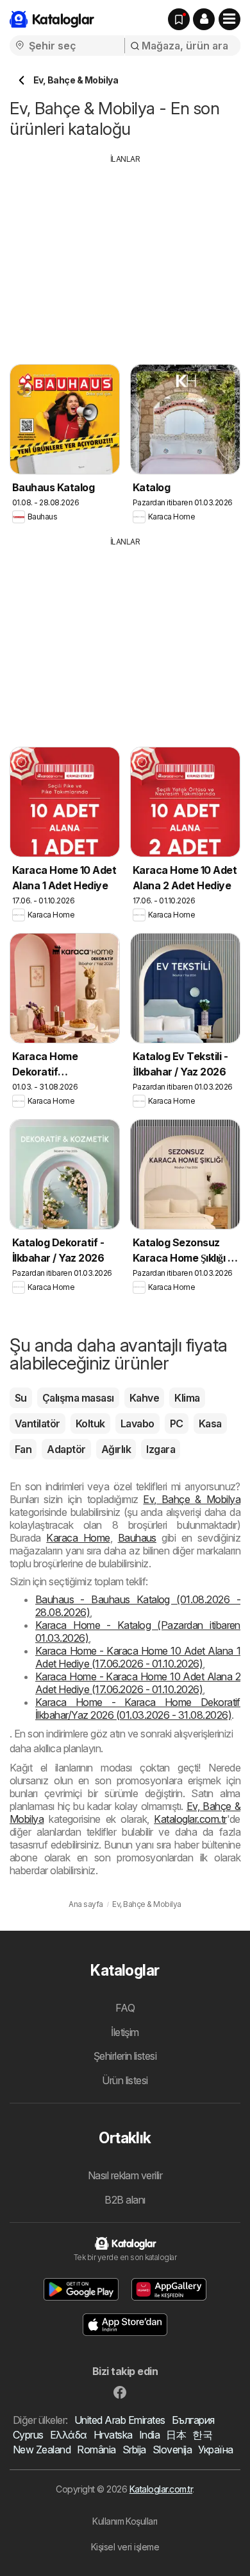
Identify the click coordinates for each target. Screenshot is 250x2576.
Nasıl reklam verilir (125, 2175)
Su (21, 1398)
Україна (215, 2450)
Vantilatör (37, 1423)
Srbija (134, 2450)
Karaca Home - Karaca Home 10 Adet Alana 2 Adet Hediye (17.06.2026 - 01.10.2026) (138, 1683)
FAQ (125, 2008)
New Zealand (42, 2450)
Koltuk (90, 1423)
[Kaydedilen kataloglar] (179, 19)
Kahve (144, 1398)
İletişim (125, 2032)
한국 (202, 2435)
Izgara (161, 1449)
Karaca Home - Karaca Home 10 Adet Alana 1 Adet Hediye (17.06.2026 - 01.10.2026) (138, 1657)
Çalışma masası (78, 1398)
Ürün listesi (125, 2080)
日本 (176, 2435)
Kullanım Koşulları (125, 2521)
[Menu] (229, 19)
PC (177, 1423)
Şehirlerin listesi (125, 2056)
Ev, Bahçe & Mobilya (192, 1499)
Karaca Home (78, 1538)
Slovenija (172, 2450)
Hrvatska (113, 2435)
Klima (187, 1398)
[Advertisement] (125, 255)
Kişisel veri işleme (125, 2547)
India (149, 2435)
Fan (23, 1449)
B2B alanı (125, 2200)
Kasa (210, 1423)
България (193, 2420)
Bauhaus (137, 1538)
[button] (204, 19)
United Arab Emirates (120, 2420)
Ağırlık (116, 1449)
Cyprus (28, 2435)
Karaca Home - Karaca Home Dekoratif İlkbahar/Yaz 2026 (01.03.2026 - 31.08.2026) (138, 1709)
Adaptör (66, 1449)
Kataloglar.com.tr (190, 1819)
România (96, 2450)
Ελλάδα (69, 2435)
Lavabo (137, 1423)
